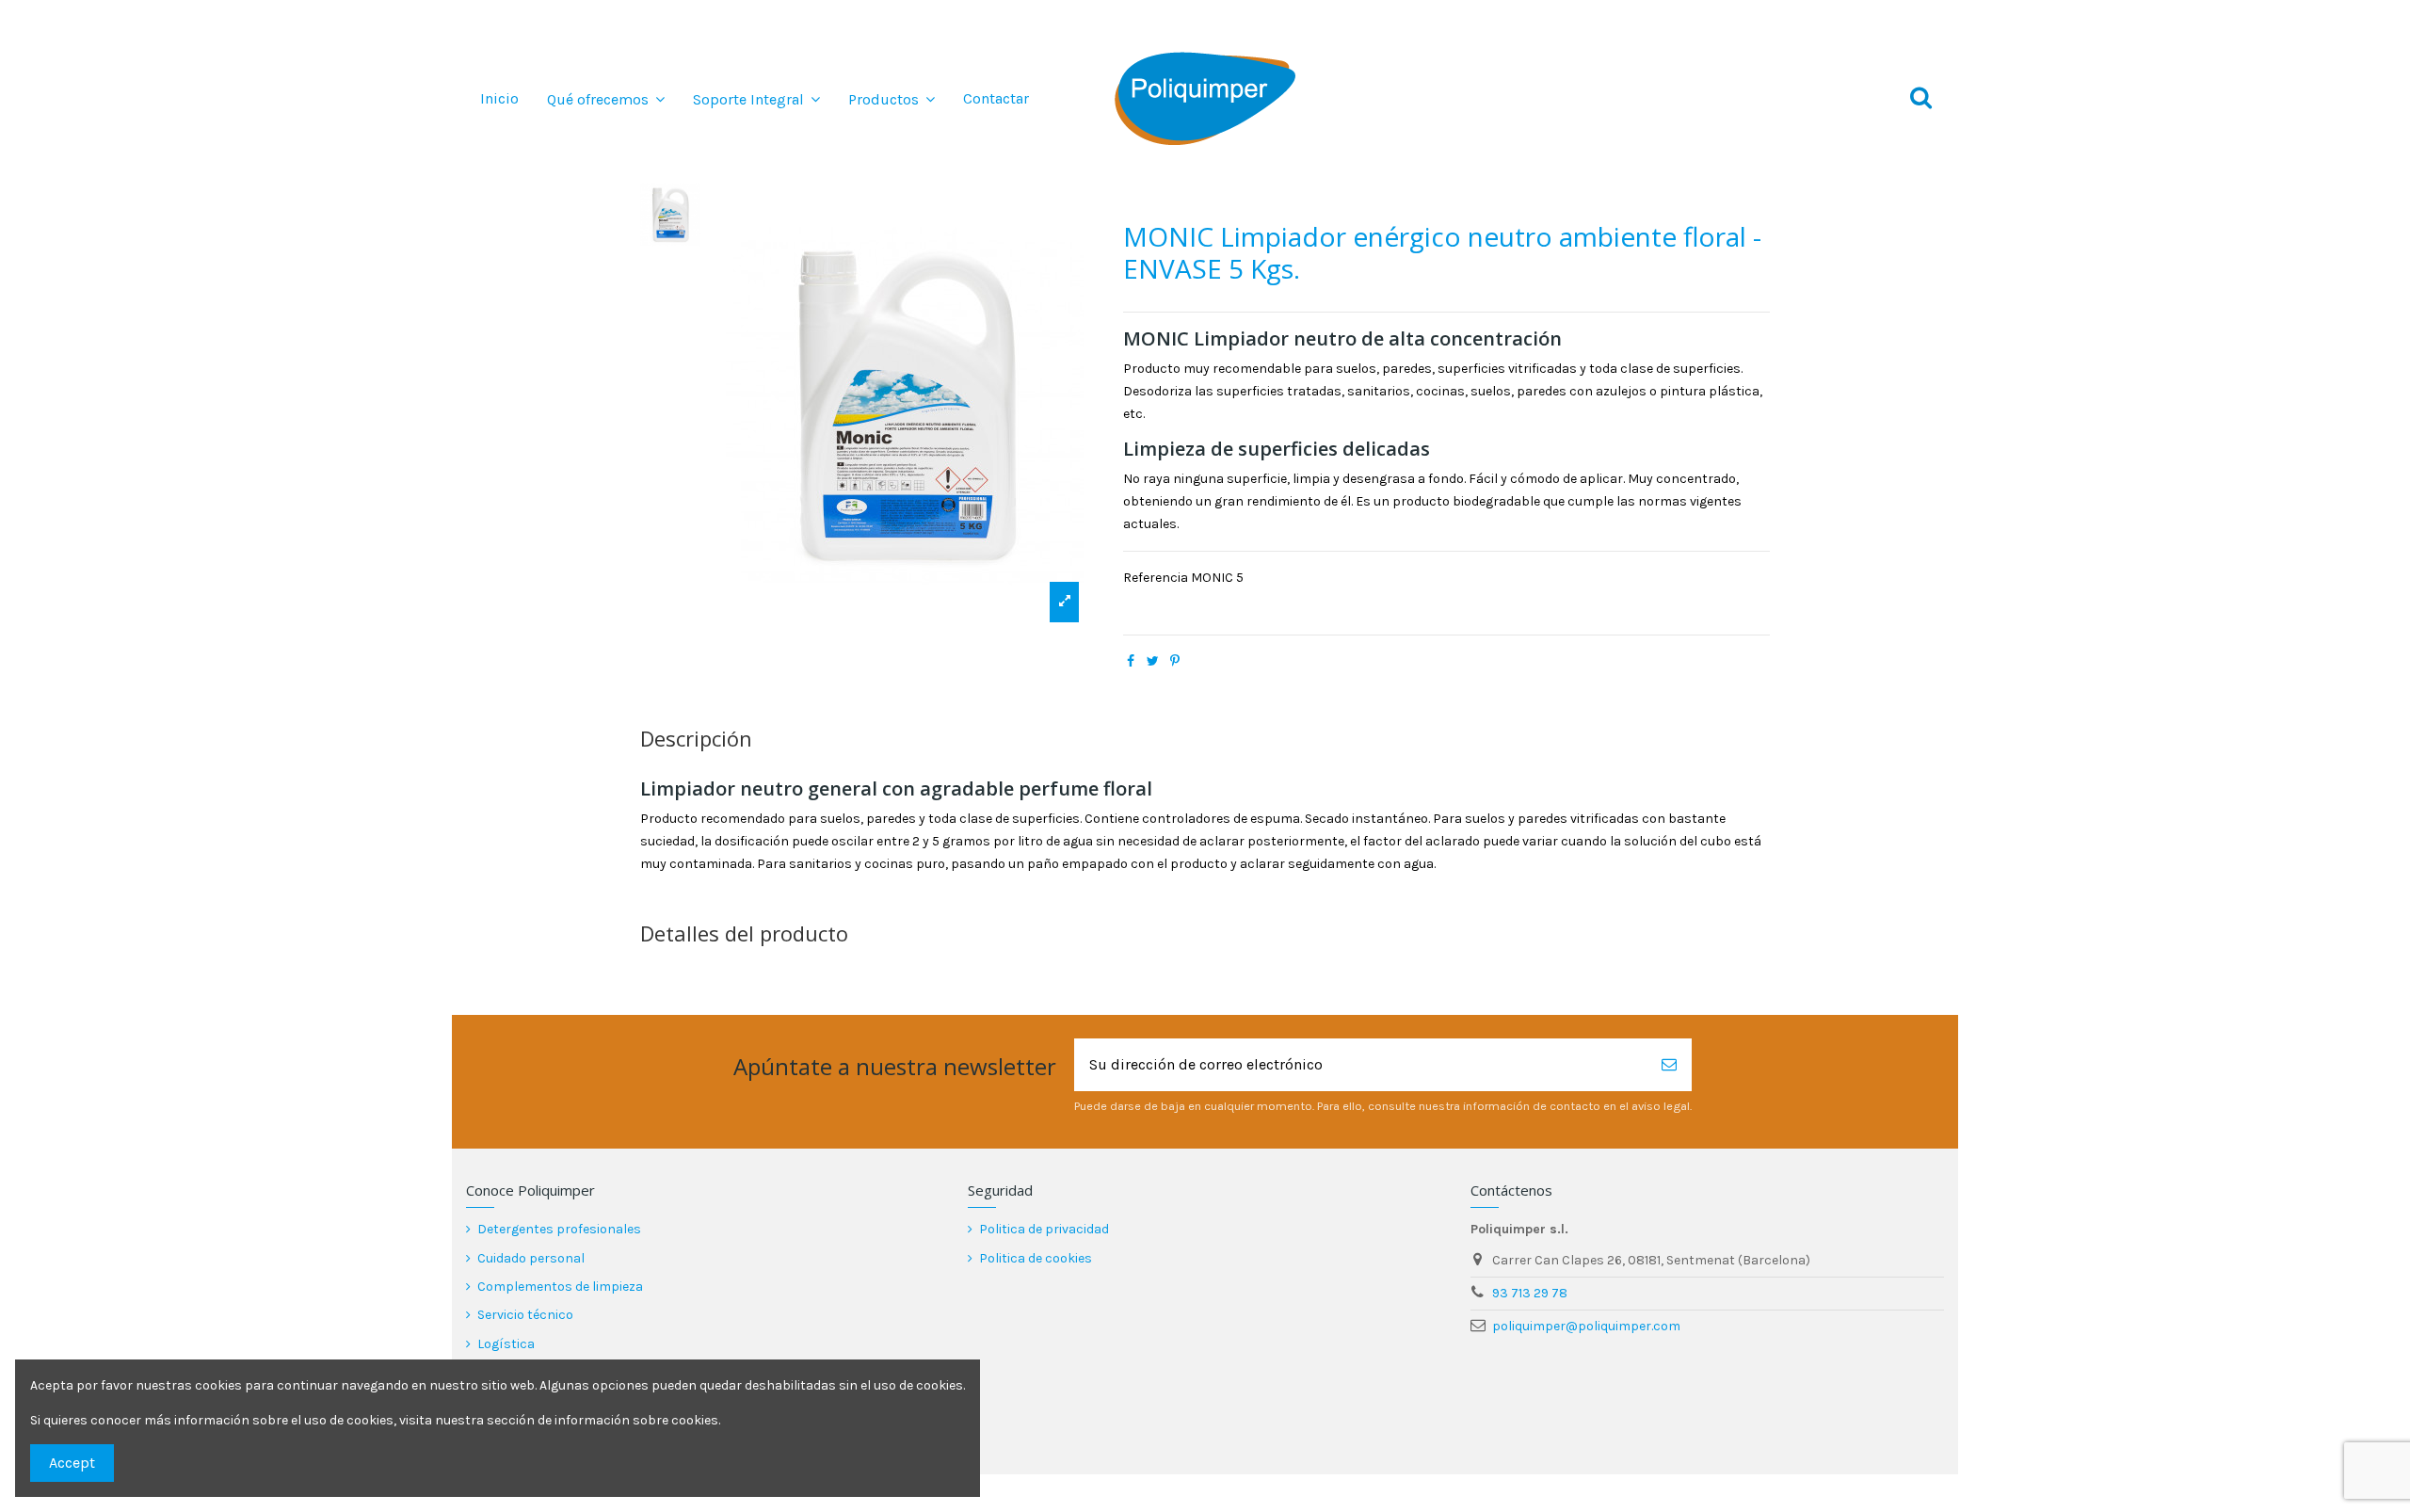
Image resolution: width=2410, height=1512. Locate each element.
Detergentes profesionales (559, 1229)
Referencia (1156, 578)
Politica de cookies (1036, 1258)
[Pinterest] (1175, 661)
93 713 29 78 (1530, 1293)
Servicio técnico (525, 1315)
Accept (72, 1463)
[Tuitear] (1153, 661)
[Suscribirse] (1669, 1065)
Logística (506, 1344)
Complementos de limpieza (560, 1287)
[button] (606, 99)
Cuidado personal (531, 1258)
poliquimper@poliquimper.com (1586, 1326)
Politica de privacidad (1044, 1229)
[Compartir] (1131, 661)
